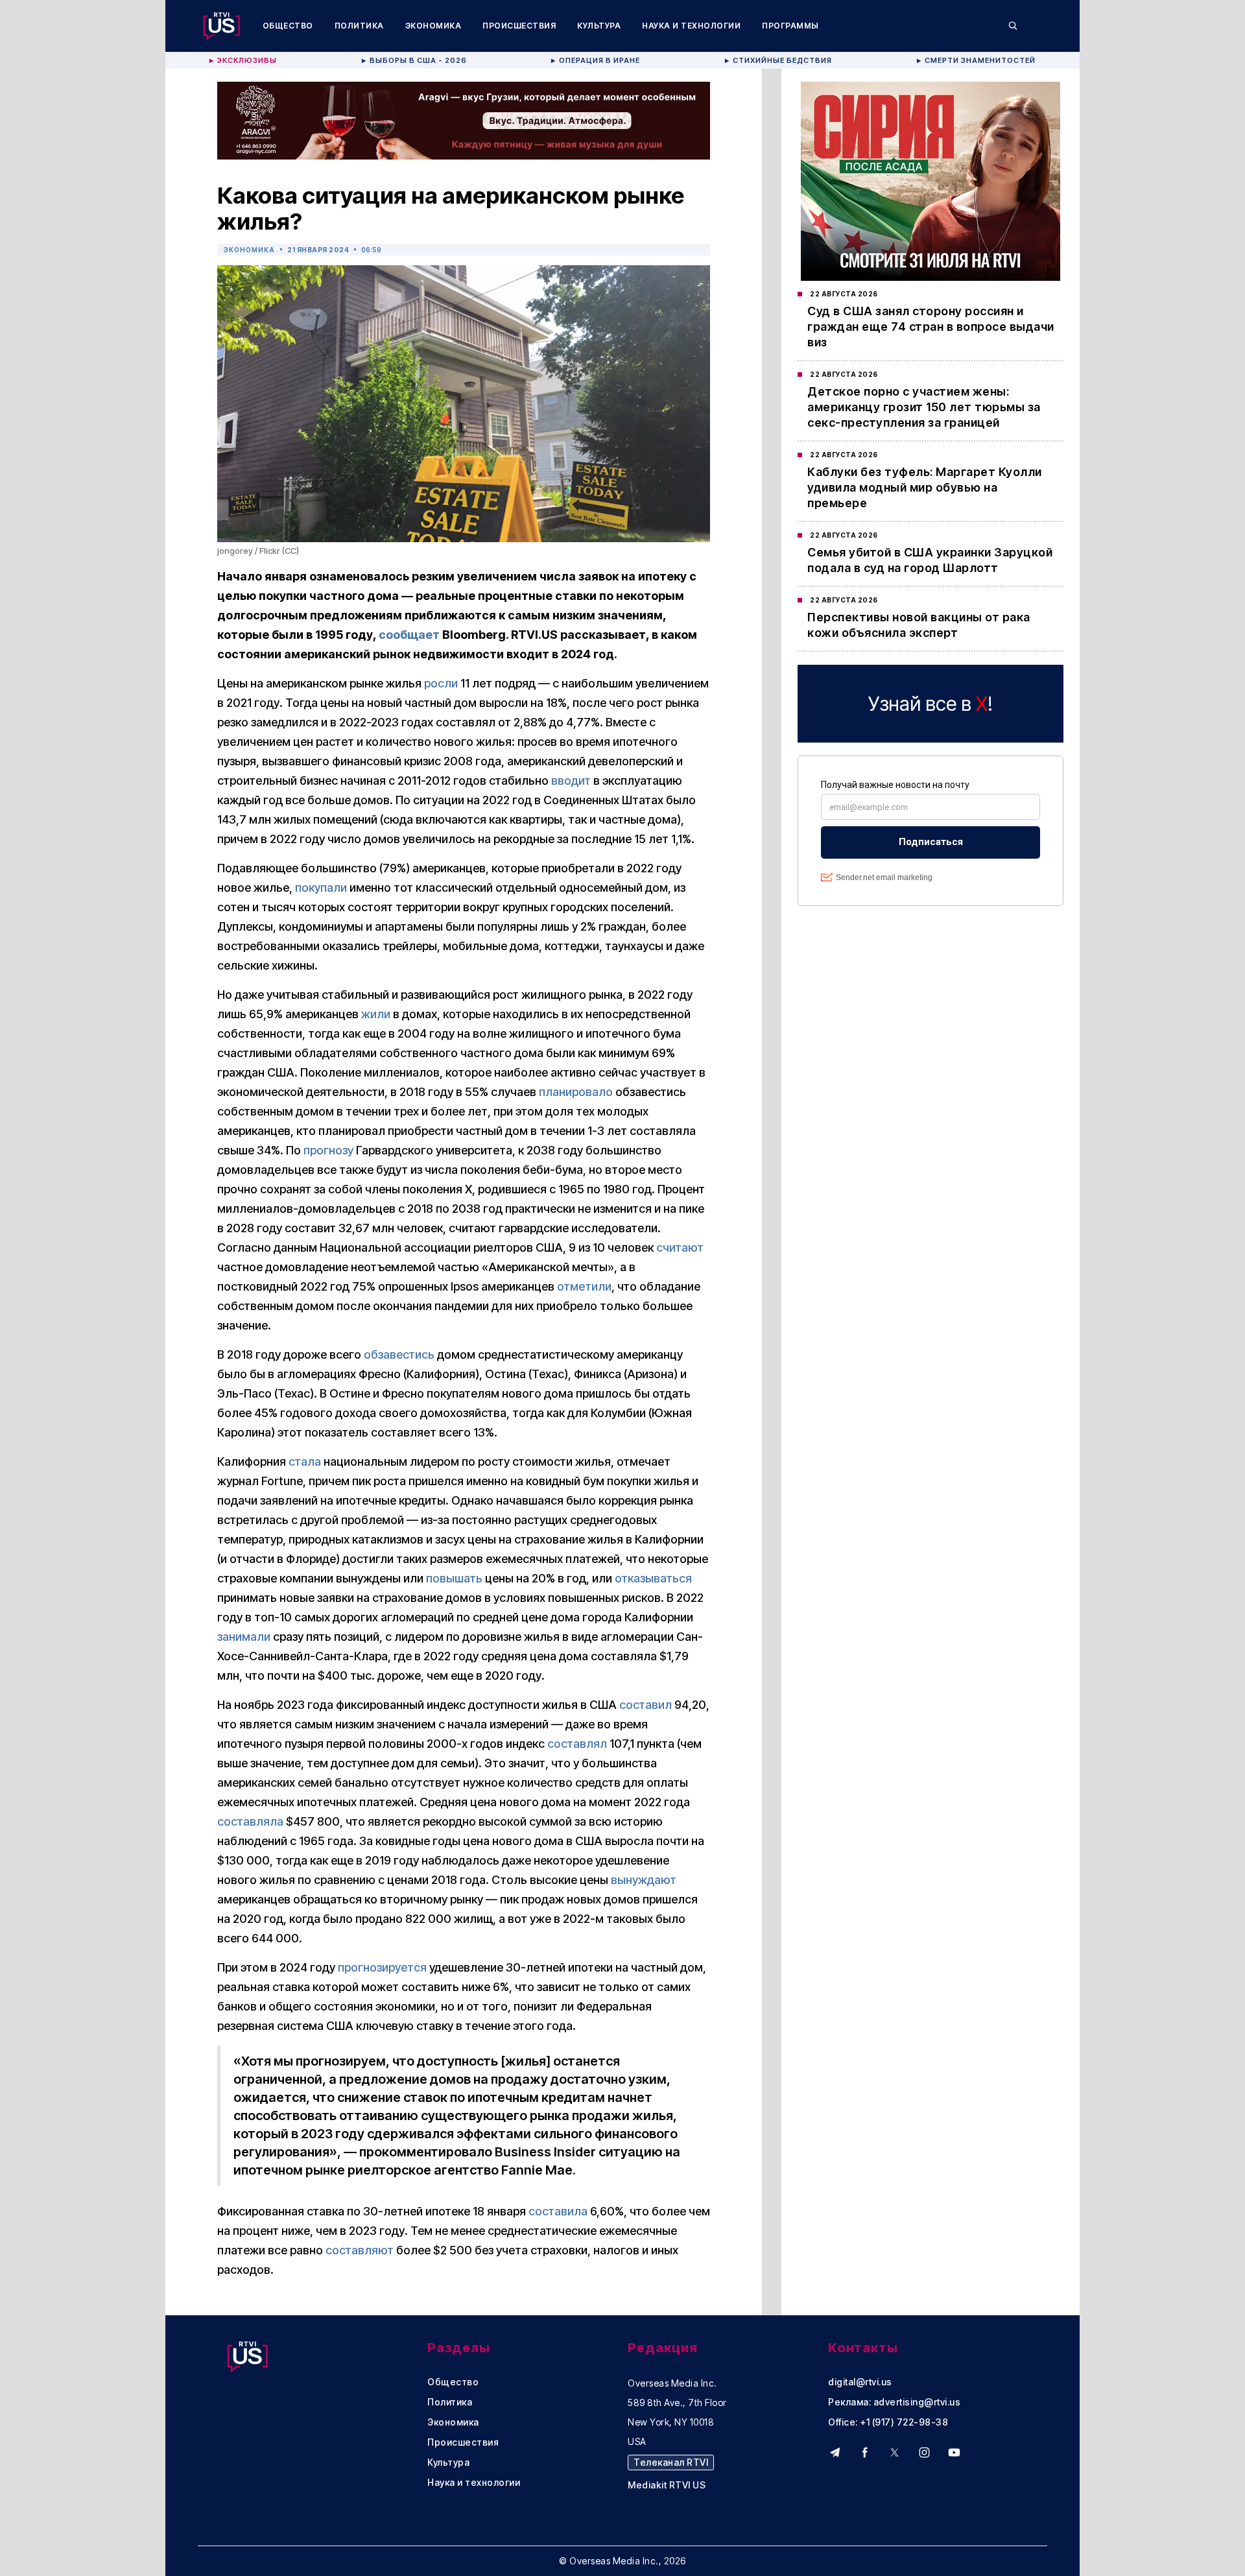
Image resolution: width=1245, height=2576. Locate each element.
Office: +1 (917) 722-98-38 (888, 2422)
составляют (360, 2250)
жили (376, 1014)
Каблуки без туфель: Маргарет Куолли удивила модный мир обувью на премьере (925, 487)
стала (305, 1461)
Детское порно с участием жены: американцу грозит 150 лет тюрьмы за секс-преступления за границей (924, 407)
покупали (321, 888)
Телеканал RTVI (671, 2462)
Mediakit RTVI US (667, 2485)
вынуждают (644, 1880)
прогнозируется (382, 1967)
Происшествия (519, 26)
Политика (359, 26)
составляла (250, 1821)
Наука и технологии (691, 26)
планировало (576, 1092)
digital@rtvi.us (860, 2382)
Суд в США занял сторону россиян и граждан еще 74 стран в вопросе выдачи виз (931, 327)
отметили (584, 1286)
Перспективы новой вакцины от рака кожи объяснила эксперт (919, 625)
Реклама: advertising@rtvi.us (894, 2402)
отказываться (653, 1578)
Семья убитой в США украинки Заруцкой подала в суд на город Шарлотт (930, 560)
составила (558, 2211)
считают (680, 1247)
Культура (599, 26)
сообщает (409, 635)
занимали (244, 1637)
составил (646, 1705)
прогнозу (328, 1150)
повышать (454, 1578)
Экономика (433, 26)
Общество (288, 26)
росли (441, 683)
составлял (577, 1744)
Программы (790, 26)
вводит (571, 781)
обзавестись (399, 1354)
